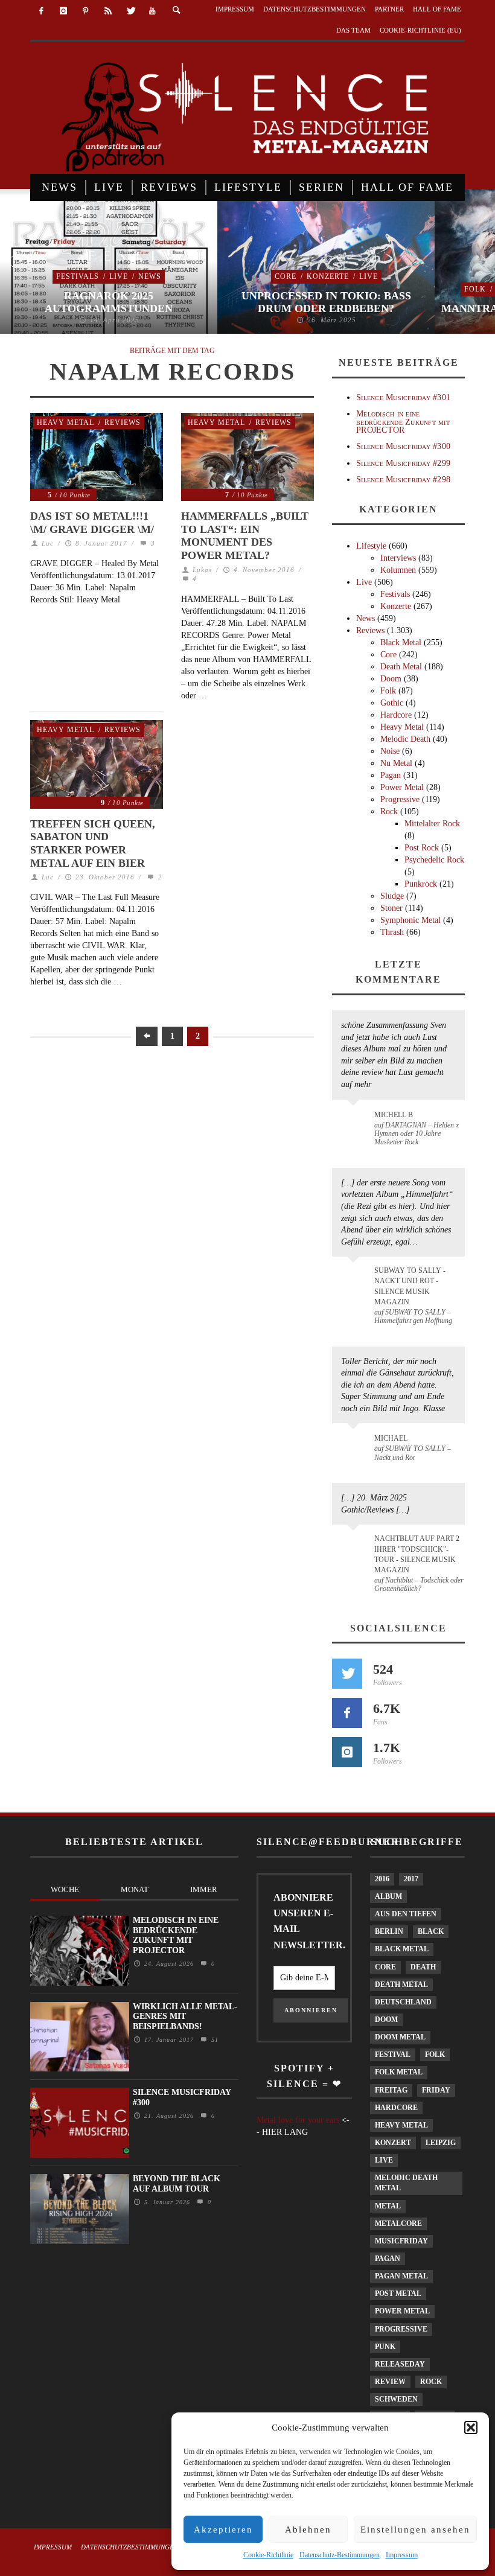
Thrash (392, 932)
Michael (391, 1438)
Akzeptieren (223, 2530)
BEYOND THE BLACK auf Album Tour (177, 2184)
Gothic (392, 703)
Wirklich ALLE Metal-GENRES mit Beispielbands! (185, 2017)
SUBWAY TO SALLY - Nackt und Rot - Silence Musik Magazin (410, 1286)
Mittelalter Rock (432, 824)
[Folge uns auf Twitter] (347, 1674)
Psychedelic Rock (434, 860)
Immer (204, 1889)
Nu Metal (396, 763)
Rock (389, 811)
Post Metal (398, 2294)
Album (388, 1896)
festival (393, 2055)
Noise (390, 751)
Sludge (392, 896)
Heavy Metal (65, 422)
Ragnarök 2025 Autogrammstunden (109, 302)
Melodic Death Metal (406, 2183)
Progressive (400, 799)
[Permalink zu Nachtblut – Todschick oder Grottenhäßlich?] (355, 1546)
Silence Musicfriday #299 (403, 463)
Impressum (402, 2555)
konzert (393, 2143)
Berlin (389, 1931)
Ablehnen (308, 2530)
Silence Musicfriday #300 (403, 446)
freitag (391, 2090)
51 (213, 2040)
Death (423, 1967)
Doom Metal (400, 2037)
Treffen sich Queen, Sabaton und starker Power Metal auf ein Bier (93, 843)
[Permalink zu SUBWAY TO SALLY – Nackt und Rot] (355, 1444)
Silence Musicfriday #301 (403, 397)
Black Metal (401, 642)
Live (119, 276)
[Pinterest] (86, 11)
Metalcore (398, 2224)
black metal (402, 1949)
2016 (382, 1879)
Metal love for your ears (298, 2120)
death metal (401, 1985)
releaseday (400, 2364)
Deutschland (403, 2002)
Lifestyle (371, 546)
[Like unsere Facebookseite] (347, 1713)
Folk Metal (399, 2072)
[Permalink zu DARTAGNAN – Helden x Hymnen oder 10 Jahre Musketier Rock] (355, 1121)
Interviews (398, 558)
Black (431, 1931)
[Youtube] (152, 11)
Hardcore (396, 715)
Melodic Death (405, 739)
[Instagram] (64, 11)
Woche (65, 1889)
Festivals (78, 276)
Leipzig (441, 2143)
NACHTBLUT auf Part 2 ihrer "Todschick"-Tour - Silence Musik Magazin (417, 1554)
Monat (135, 1889)
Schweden (396, 2399)
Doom (391, 679)
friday (436, 2090)
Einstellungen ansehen (415, 2530)
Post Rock (422, 848)
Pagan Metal (401, 2276)
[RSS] (108, 11)
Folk (475, 289)
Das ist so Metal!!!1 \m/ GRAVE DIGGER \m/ (92, 523)
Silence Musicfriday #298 (403, 480)
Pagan (391, 775)
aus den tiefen (406, 1914)
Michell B (394, 1115)
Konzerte (328, 276)
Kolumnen (398, 570)
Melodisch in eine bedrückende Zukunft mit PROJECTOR (403, 422)
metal (388, 2206)
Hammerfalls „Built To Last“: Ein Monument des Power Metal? (245, 536)
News (150, 276)
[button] (471, 2428)
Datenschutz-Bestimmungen (340, 2555)
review (390, 2382)
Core (286, 276)
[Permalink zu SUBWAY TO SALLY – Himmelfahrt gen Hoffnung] (355, 1278)
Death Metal (401, 667)
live (384, 2160)
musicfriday (401, 2241)
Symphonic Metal (410, 920)
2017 (411, 1879)
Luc (48, 543)
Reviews (123, 422)
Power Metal (402, 787)
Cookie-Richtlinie (268, 2555)
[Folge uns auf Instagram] (347, 1752)
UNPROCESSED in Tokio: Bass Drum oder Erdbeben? (326, 302)
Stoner (391, 908)
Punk (385, 2347)
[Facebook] (41, 11)
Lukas (202, 570)
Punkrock (421, 884)
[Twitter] (130, 11)
